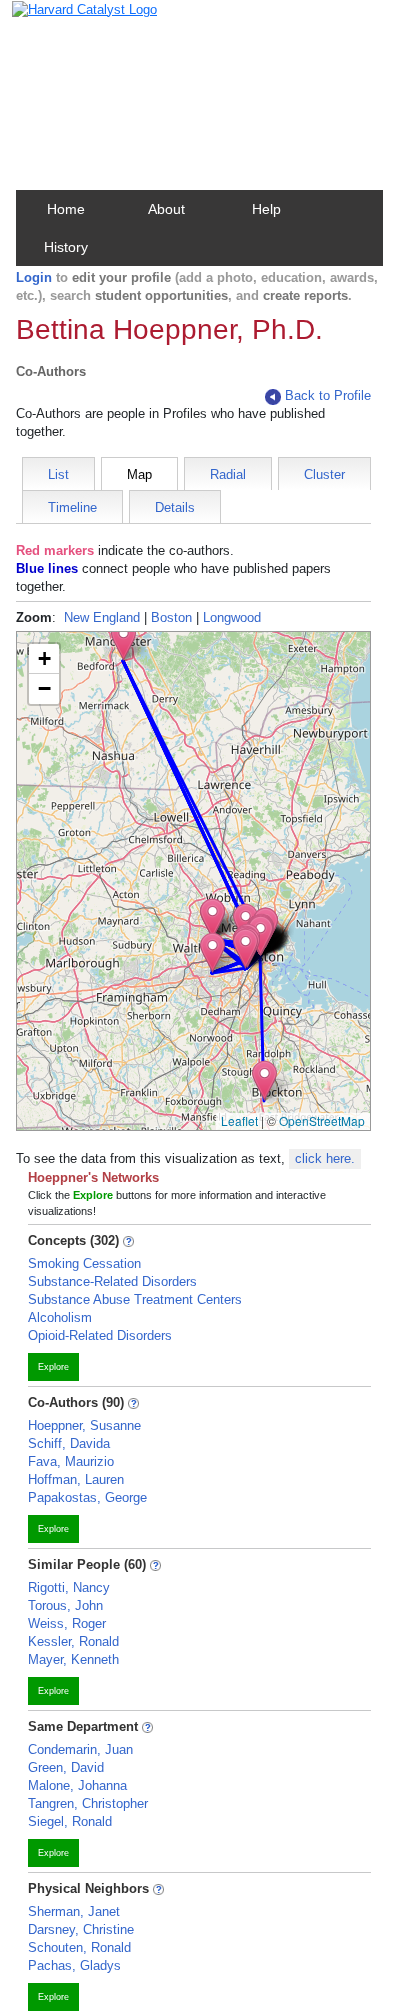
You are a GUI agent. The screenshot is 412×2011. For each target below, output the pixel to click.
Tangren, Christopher (88, 1803)
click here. (325, 1158)
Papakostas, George (87, 1497)
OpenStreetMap (322, 1120)
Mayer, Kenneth (73, 1659)
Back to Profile (328, 395)
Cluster (324, 474)
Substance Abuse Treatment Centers (135, 1299)
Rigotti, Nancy (69, 1587)
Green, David (66, 1767)
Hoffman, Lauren (76, 1479)
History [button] (66, 247)
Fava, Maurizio (71, 1461)
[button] (264, 1080)
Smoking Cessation (84, 1263)
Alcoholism (60, 1317)
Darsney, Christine (81, 1929)
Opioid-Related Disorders (100, 1335)
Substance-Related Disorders (112, 1281)
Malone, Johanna (77, 1785)
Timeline (72, 507)
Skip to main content (79, 23)
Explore (53, 1367)
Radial (228, 474)
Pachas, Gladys (74, 1965)
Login (34, 277)
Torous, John (65, 1605)
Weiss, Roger (67, 1623)
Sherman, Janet (74, 1911)
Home (66, 209)
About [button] (166, 209)
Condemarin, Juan (80, 1749)
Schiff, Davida (69, 1443)
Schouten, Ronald (79, 1947)
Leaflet (239, 1120)
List (58, 474)
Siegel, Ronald (70, 1821)
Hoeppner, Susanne (84, 1425)
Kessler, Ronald (73, 1641)
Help (266, 209)
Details (175, 507)
